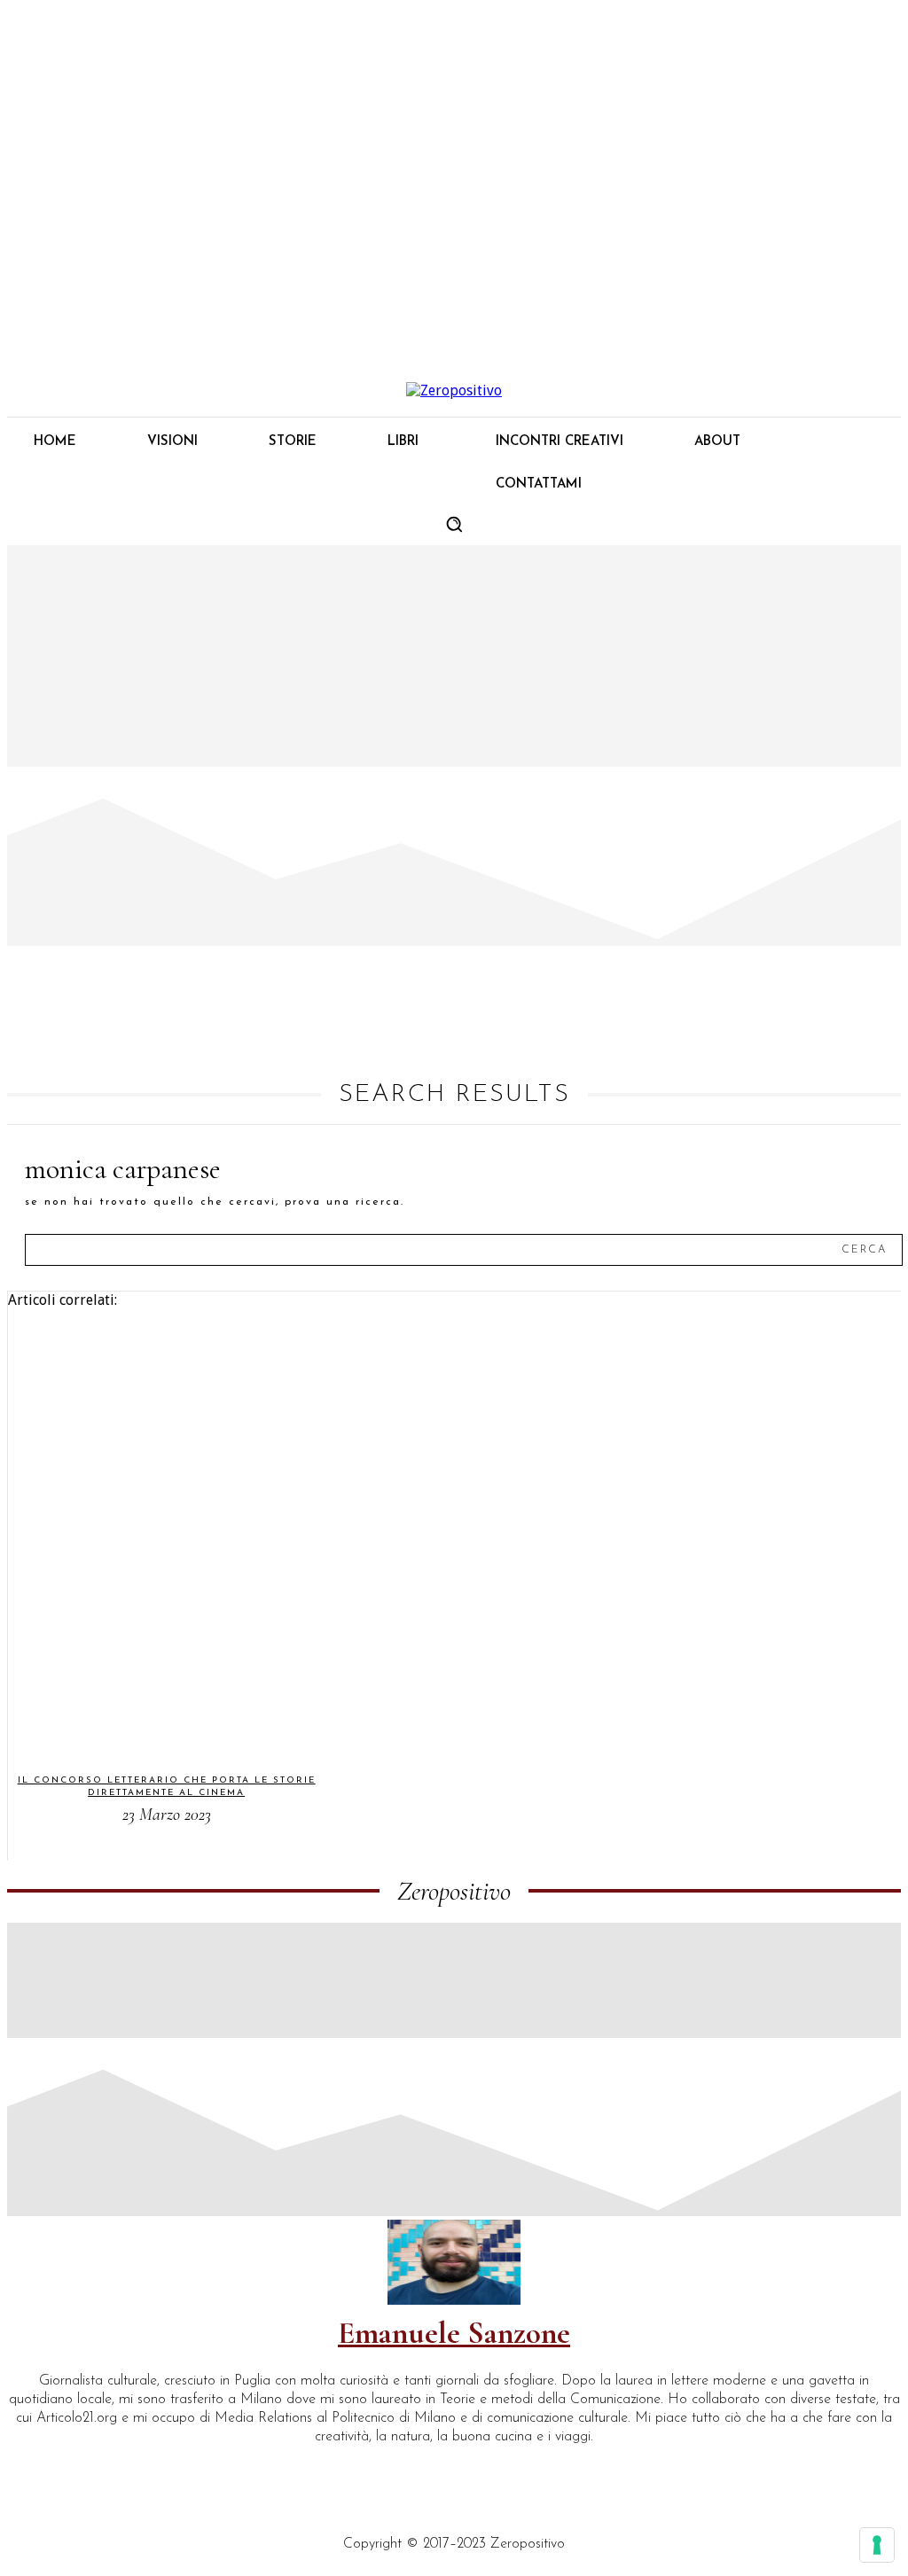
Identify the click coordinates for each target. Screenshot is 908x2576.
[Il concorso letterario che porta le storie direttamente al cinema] (157, 1533)
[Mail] (96, 2467)
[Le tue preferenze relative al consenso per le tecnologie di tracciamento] (877, 2545)
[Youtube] (177, 2467)
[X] (137, 2467)
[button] (454, 524)
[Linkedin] (55, 2467)
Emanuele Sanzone (454, 2333)
